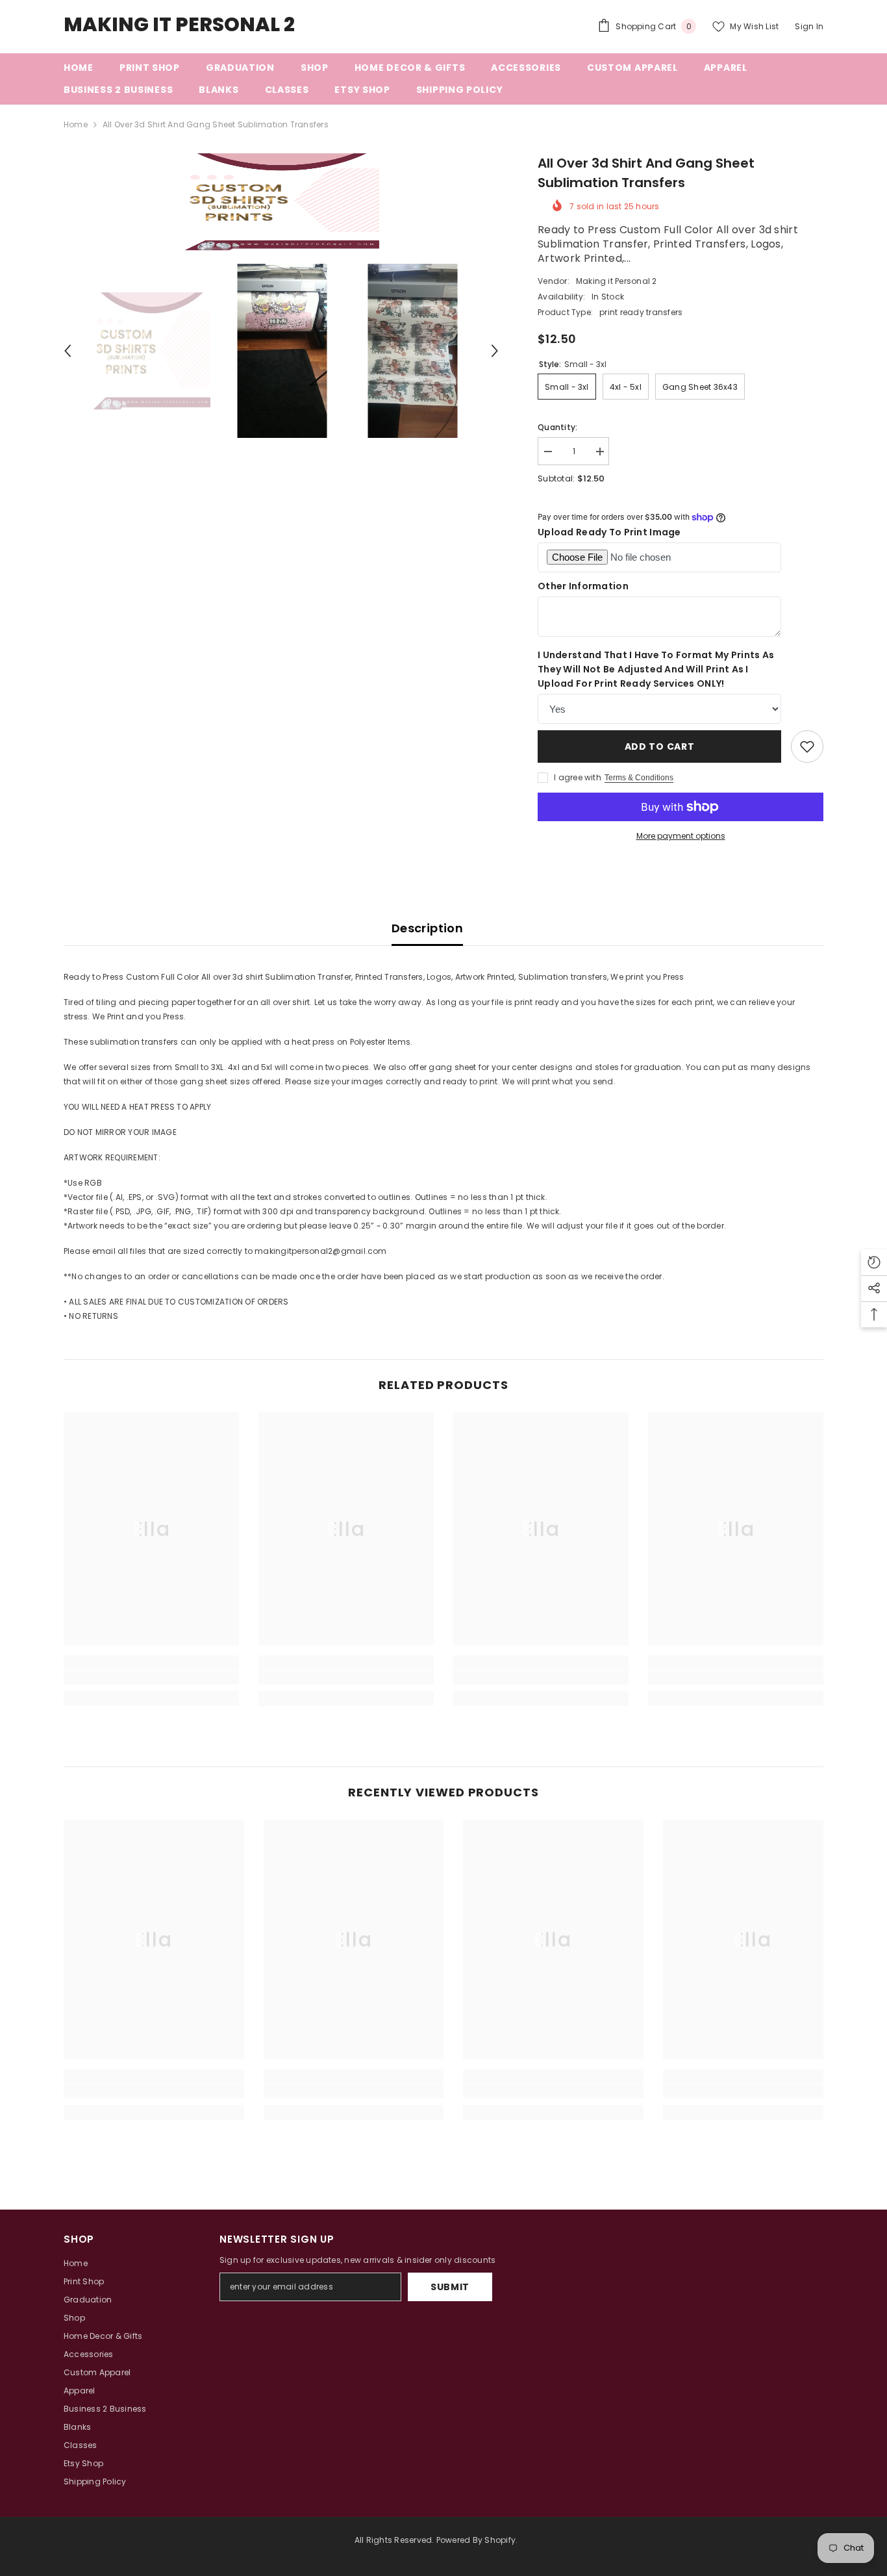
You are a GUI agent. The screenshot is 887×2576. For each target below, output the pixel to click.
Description (427, 928)
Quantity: (557, 427)
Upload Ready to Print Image (609, 532)
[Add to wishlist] (807, 746)
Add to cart (660, 746)
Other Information (583, 586)
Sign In (809, 26)
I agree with (578, 777)
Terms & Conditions (639, 778)
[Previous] (68, 351)
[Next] (495, 351)
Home (76, 124)
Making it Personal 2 (617, 281)
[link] (151, 1677)
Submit (450, 2287)
